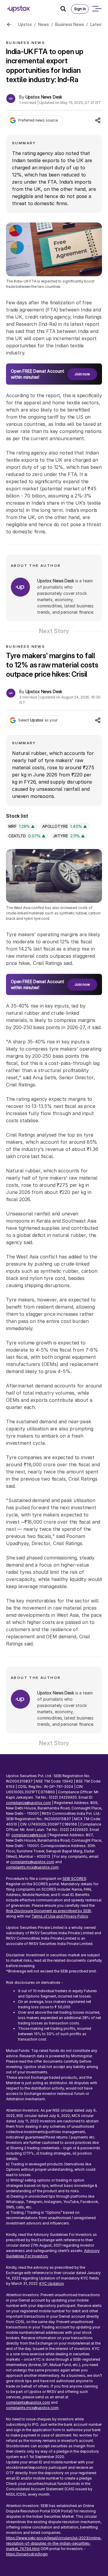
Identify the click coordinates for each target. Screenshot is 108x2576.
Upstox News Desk (44, 97)
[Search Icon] (66, 9)
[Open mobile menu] (97, 9)
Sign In (80, 9)
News (43, 24)
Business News (70, 24)
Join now (82, 374)
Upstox (25, 24)
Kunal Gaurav (38, 1804)
